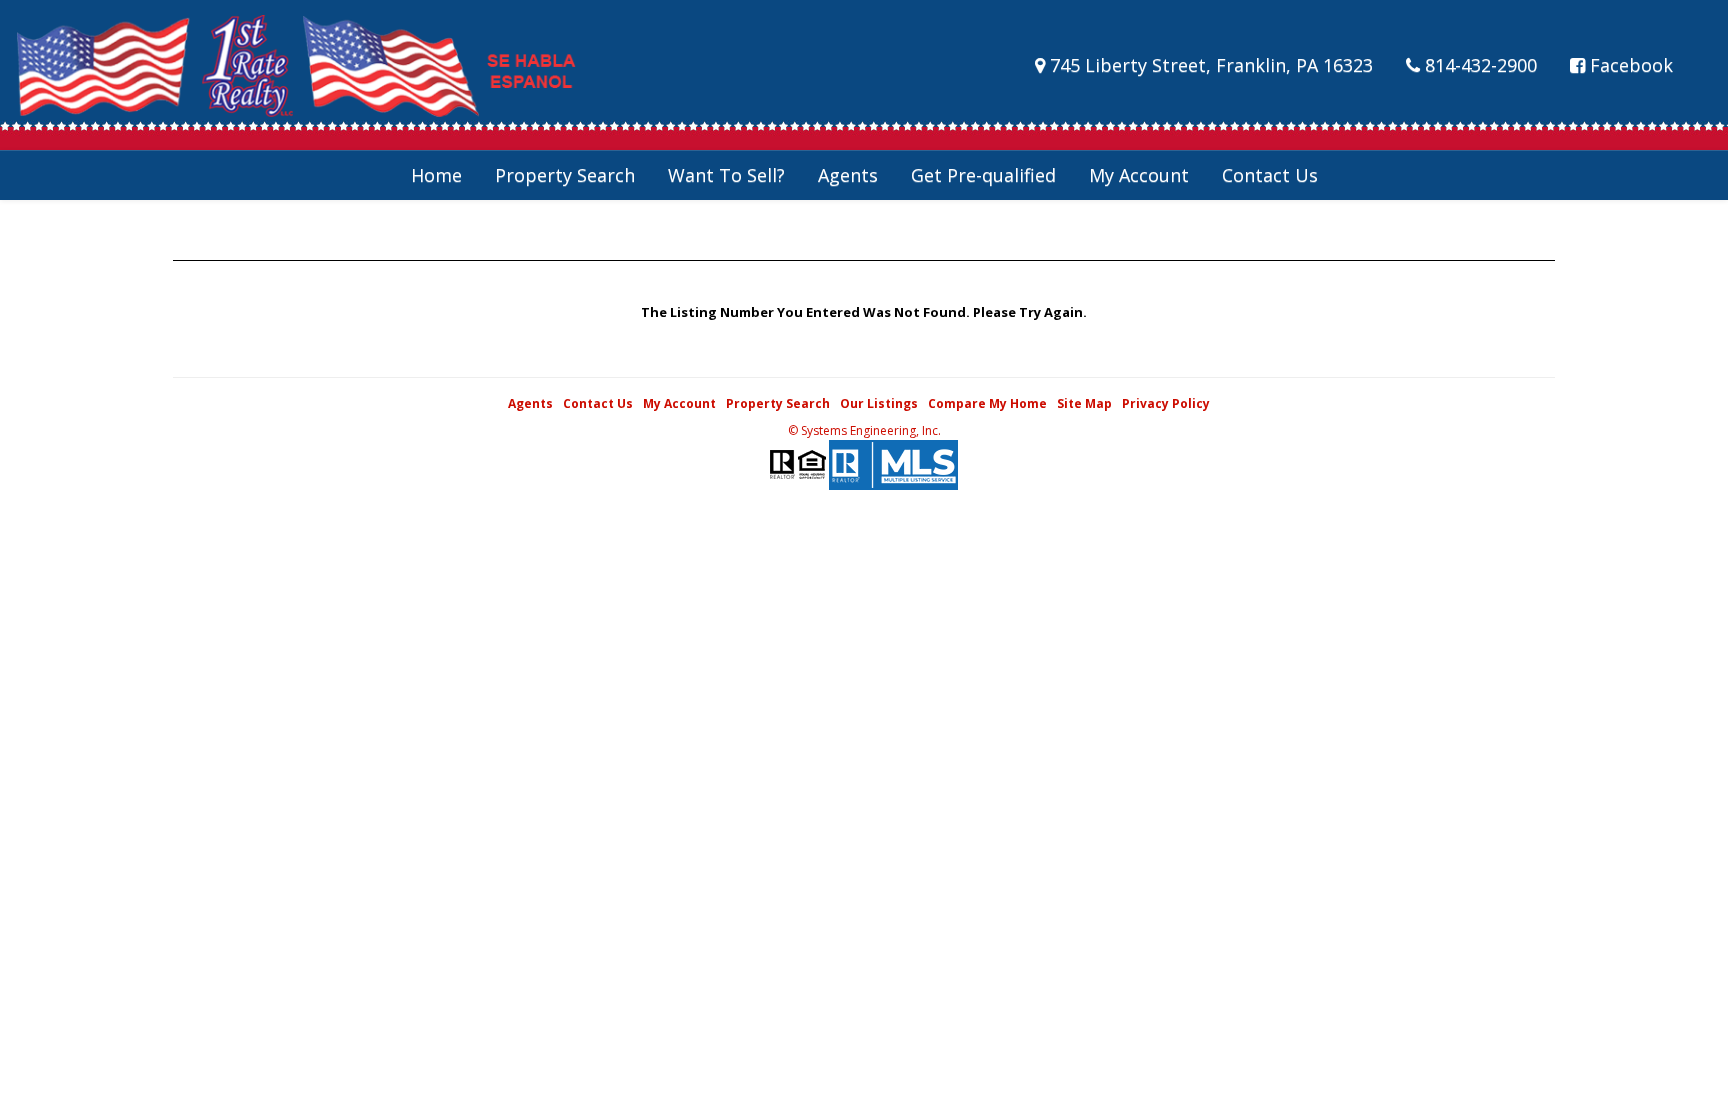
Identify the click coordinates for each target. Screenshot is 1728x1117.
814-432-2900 (1478, 65)
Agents (848, 175)
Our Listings (879, 403)
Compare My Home (987, 403)
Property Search (565, 175)
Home (436, 175)
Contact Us (1270, 175)
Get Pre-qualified (983, 175)
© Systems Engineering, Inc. (864, 430)
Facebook (1629, 65)
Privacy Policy (1166, 403)
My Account (1139, 175)
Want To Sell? (726, 175)
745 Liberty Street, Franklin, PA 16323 (1209, 65)
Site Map (1084, 403)
